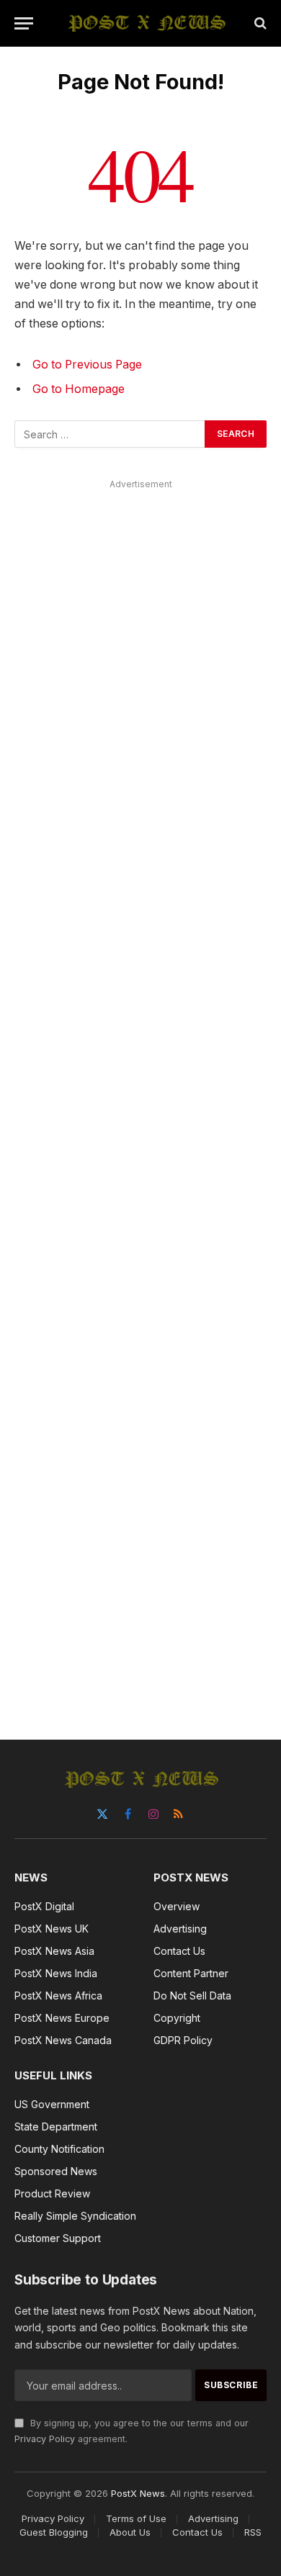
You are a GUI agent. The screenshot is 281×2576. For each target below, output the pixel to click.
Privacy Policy (45, 2439)
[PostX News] (148, 23)
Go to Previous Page (87, 365)
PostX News (138, 2493)
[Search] (259, 23)
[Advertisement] (140, 1093)
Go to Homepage (79, 389)
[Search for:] (110, 434)
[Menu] (24, 23)
